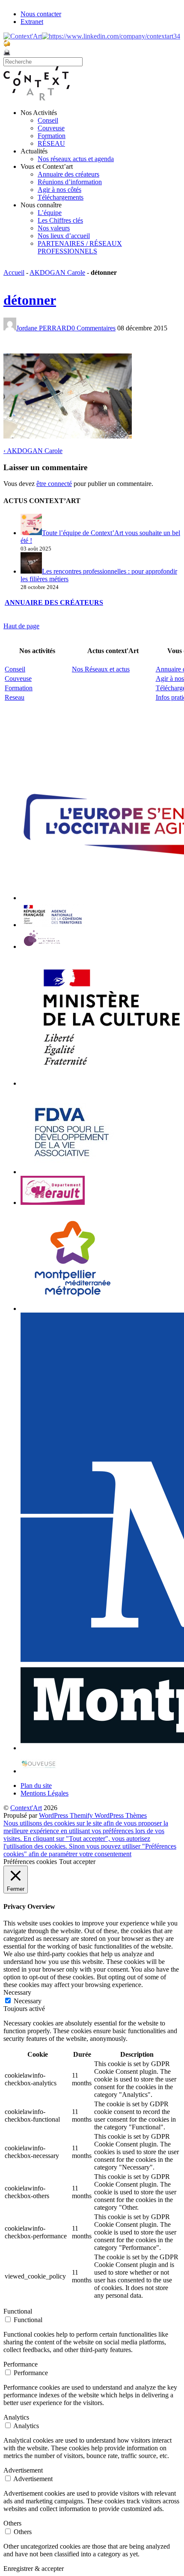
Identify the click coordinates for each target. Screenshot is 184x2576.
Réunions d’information (70, 182)
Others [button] (12, 2523)
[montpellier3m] (73, 1309)
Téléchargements (61, 197)
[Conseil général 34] (53, 1203)
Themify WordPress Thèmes (108, 1815)
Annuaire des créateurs (68, 174)
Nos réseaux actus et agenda (76, 159)
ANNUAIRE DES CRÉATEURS (54, 602)
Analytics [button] (16, 2417)
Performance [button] (21, 2364)
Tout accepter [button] (77, 1862)
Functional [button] (18, 2311)
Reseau (15, 697)
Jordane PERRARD (44, 328)
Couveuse (51, 128)
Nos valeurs (54, 228)
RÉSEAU (51, 143)
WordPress (54, 1815)
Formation (52, 136)
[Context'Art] (37, 98)
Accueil (14, 272)
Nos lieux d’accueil (64, 236)
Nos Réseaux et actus (101, 669)
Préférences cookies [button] (30, 1862)
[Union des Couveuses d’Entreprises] (39, 1771)
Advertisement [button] (23, 2470)
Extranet (32, 22)
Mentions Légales (45, 1793)
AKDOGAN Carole (57, 272)
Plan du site (36, 1786)
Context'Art (26, 1808)
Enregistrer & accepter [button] (34, 2569)
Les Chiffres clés (60, 220)
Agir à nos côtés (59, 190)
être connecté (54, 484)
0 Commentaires (93, 328)
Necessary (28, 2001)
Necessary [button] (17, 1992)
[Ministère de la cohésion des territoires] (53, 925)
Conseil (48, 120)
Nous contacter (41, 14)
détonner (30, 300)
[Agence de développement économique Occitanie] (72, 1172)
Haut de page (21, 626)
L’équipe (50, 213)
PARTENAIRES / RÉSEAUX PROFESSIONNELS (80, 247)
